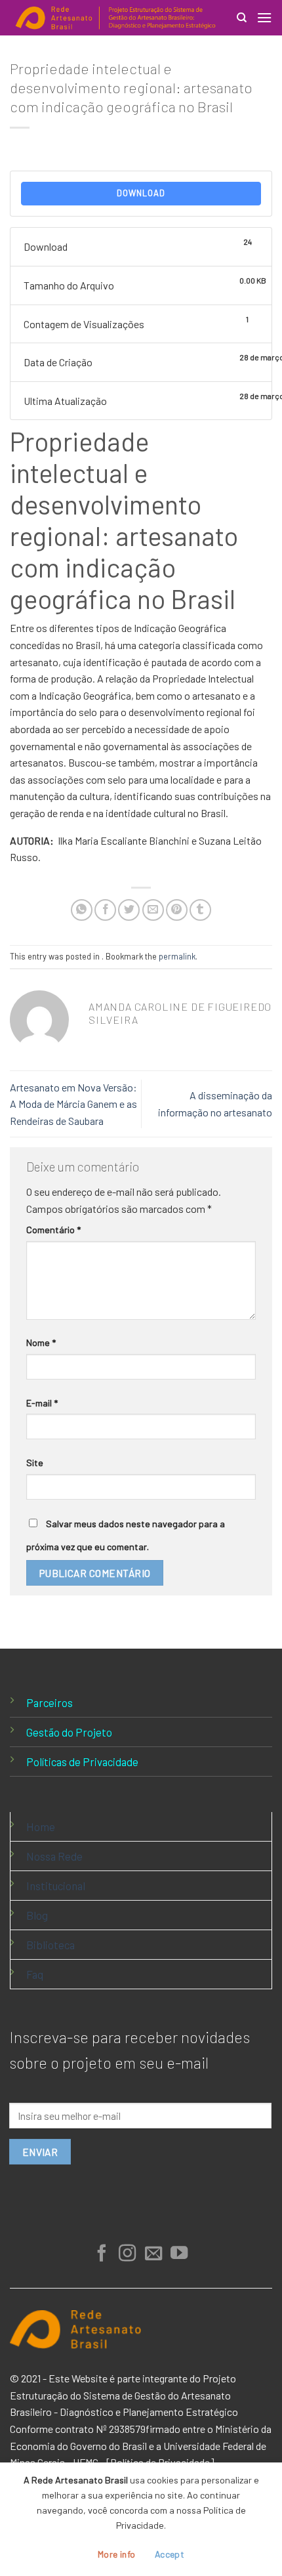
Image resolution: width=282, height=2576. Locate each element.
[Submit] (245, 57)
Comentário (53, 1230)
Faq (35, 1974)
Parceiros (50, 1702)
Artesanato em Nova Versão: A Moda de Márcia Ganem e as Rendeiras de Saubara (73, 1104)
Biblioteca (50, 1945)
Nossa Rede (54, 1856)
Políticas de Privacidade (82, 1762)
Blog (37, 1915)
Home (41, 1826)
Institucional (56, 1886)
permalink (177, 956)
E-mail (42, 1403)
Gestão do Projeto (69, 1732)
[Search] (242, 18)
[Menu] (264, 17)
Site (35, 1463)
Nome (41, 1342)
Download (141, 193)
